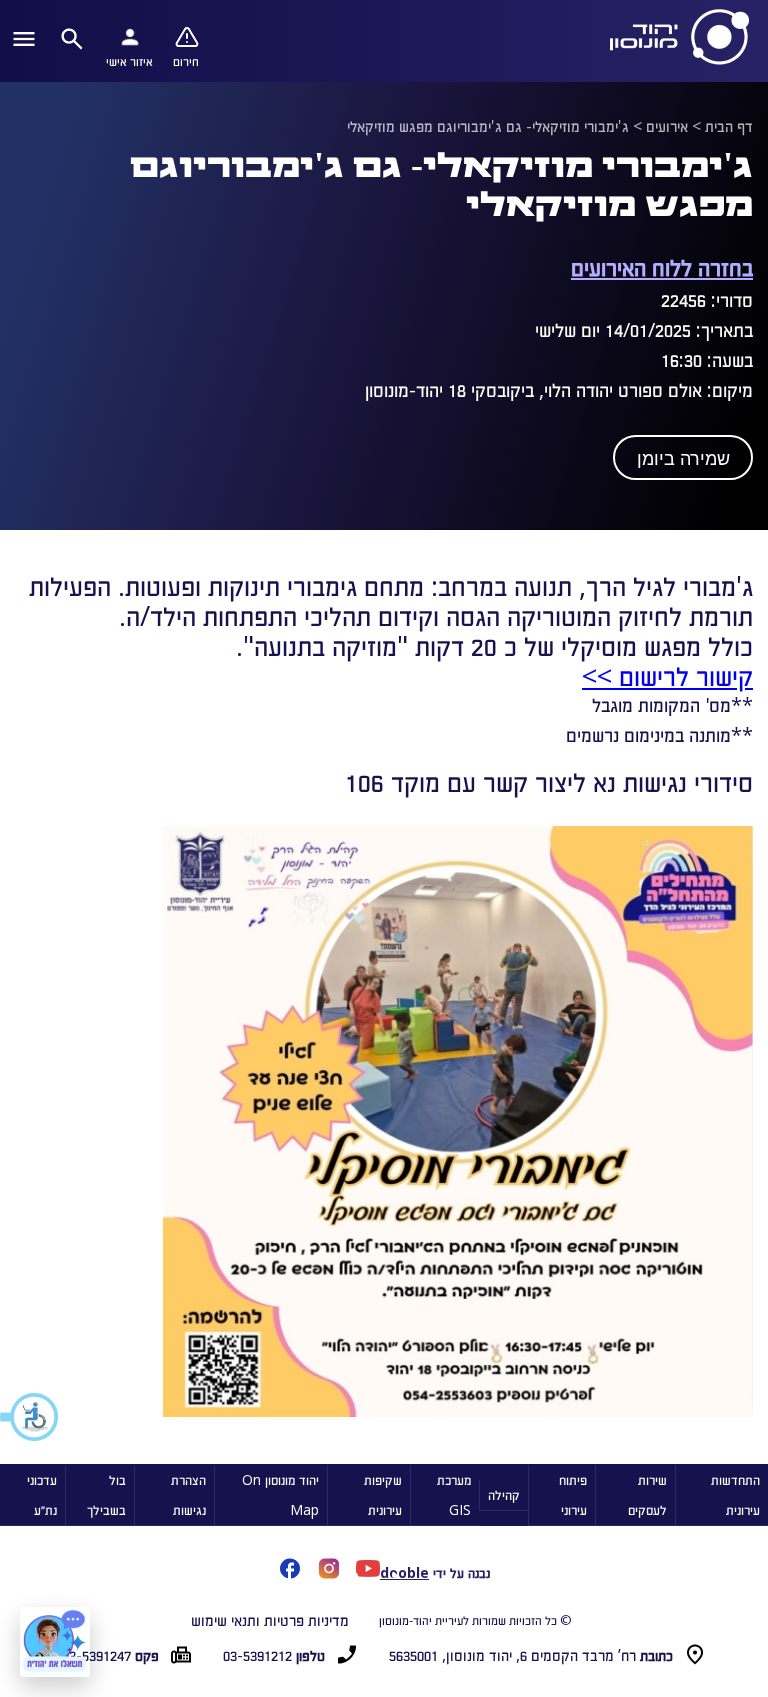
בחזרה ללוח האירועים (662, 266)
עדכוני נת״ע (42, 1494)
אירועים (667, 126)
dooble (404, 1572)
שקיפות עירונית (383, 1494)
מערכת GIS (454, 1494)
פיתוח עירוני (573, 1494)
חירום (186, 61)
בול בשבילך (106, 1494)
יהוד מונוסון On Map (280, 1494)
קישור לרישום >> (667, 675)
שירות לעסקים (647, 1494)
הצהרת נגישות (188, 1494)
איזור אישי (129, 61)
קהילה (504, 1494)
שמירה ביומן (683, 459)
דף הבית (729, 126)
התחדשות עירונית (735, 1494)
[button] (30, 1417)
